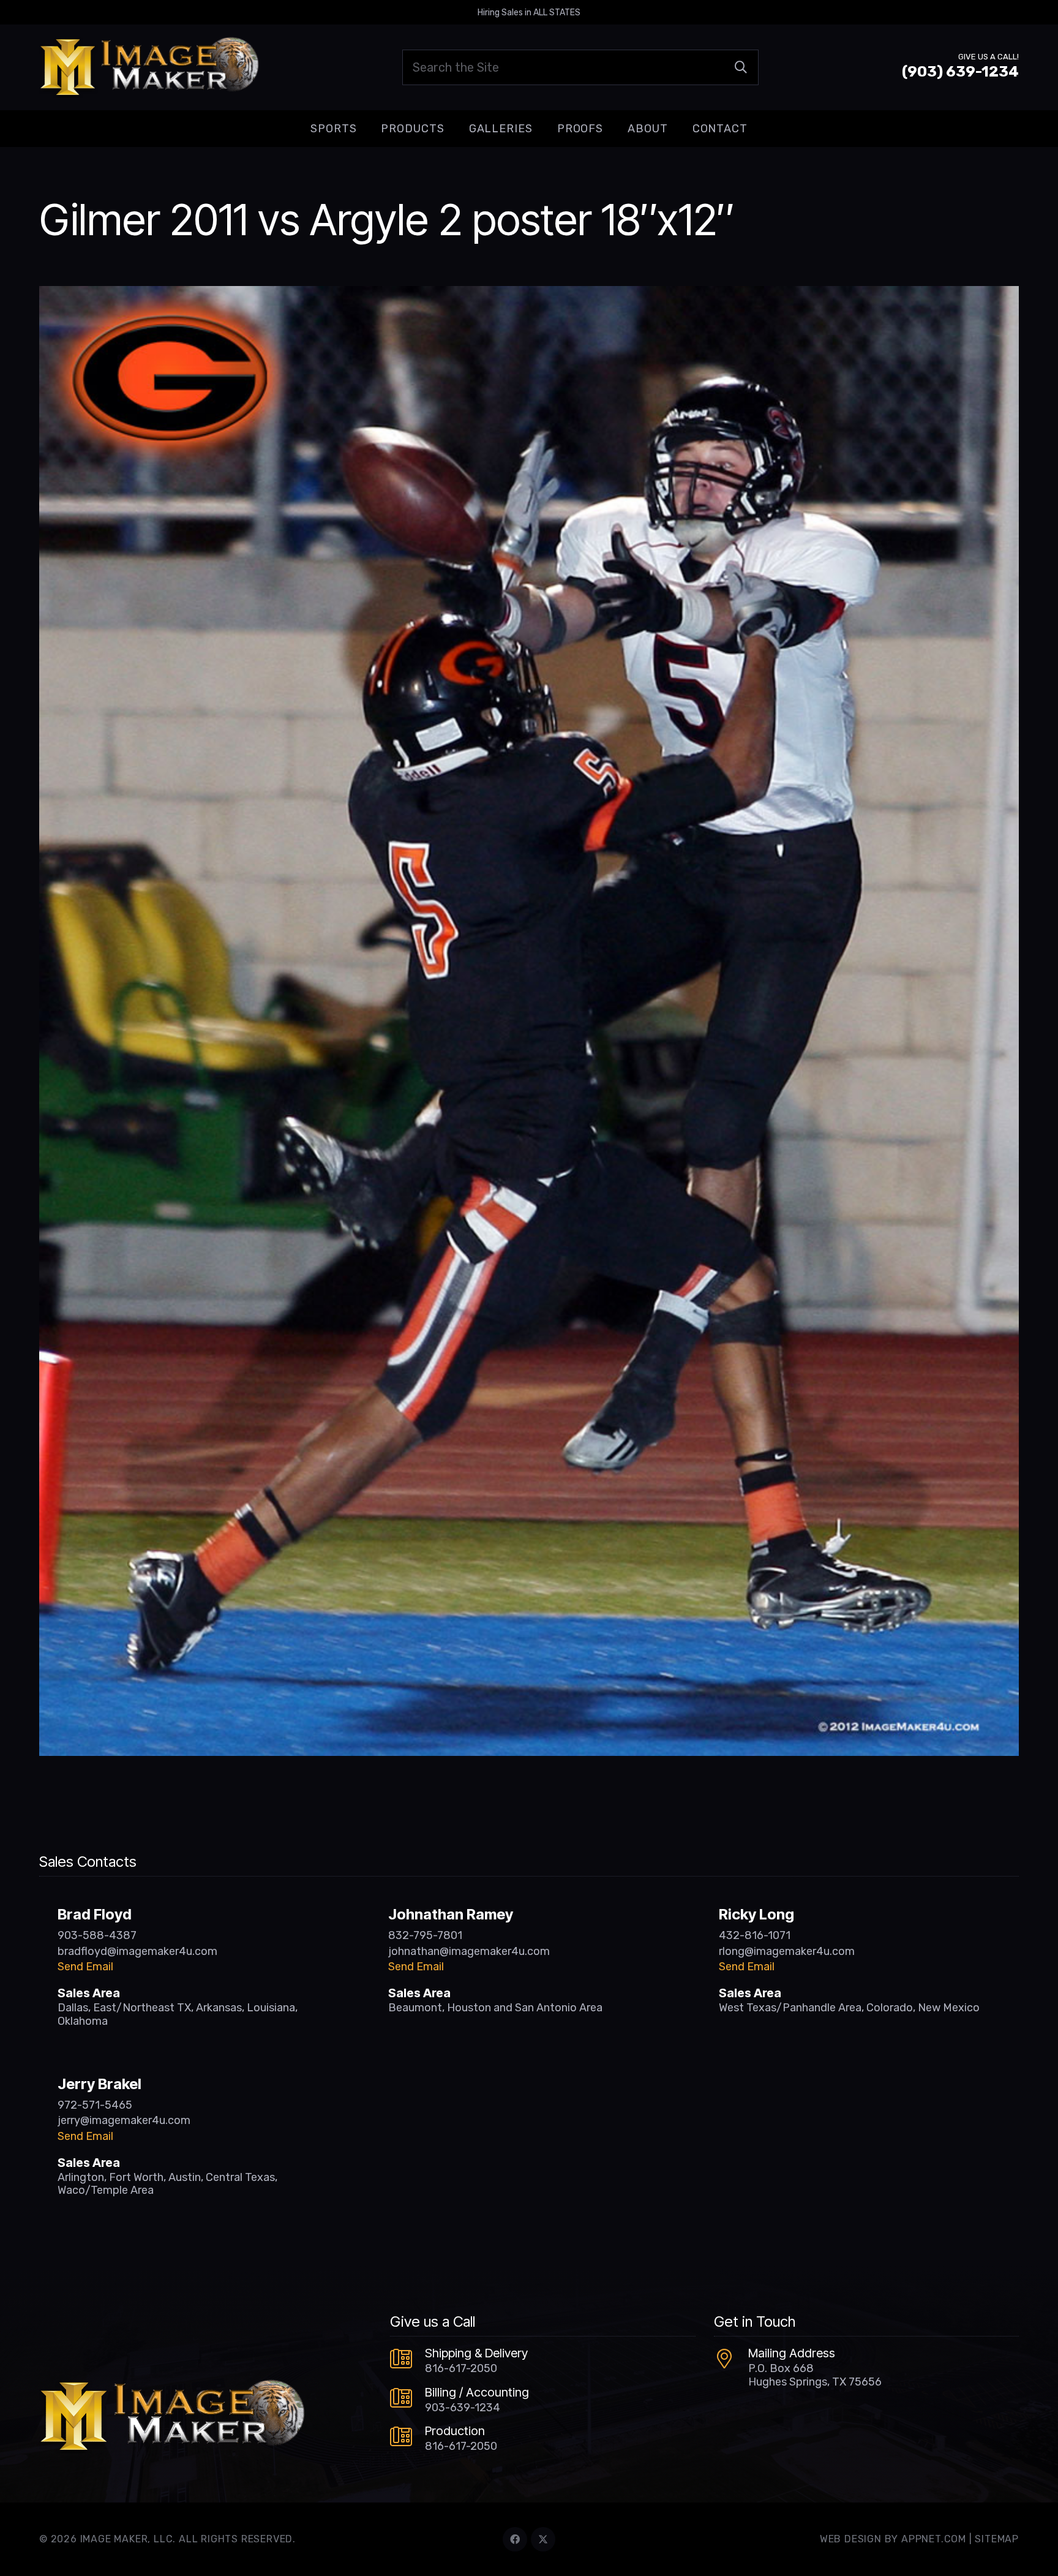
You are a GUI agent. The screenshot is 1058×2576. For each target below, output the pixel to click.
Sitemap (997, 2539)
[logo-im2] (149, 67)
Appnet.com (934, 2539)
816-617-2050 (461, 2368)
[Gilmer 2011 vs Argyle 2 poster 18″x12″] (529, 295)
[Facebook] (515, 2539)
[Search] (741, 67)
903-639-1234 (463, 2408)
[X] (543, 2539)
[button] (366, 129)
